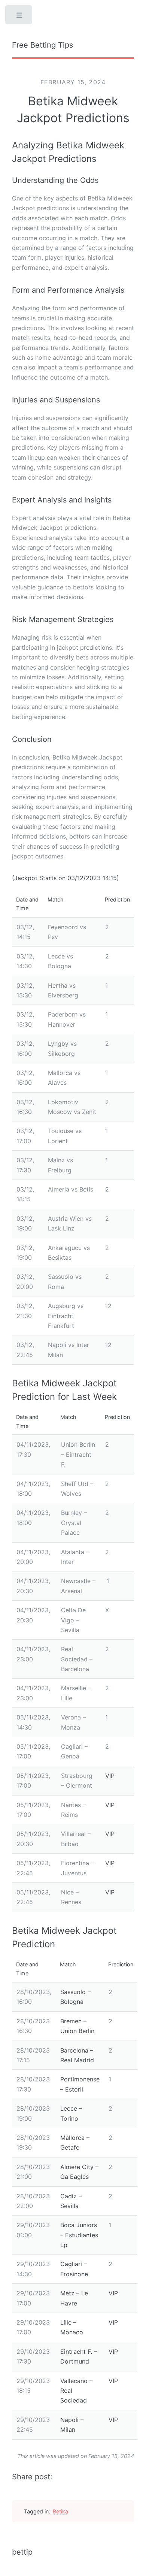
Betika (60, 2511)
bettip (22, 2552)
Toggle (19, 17)
